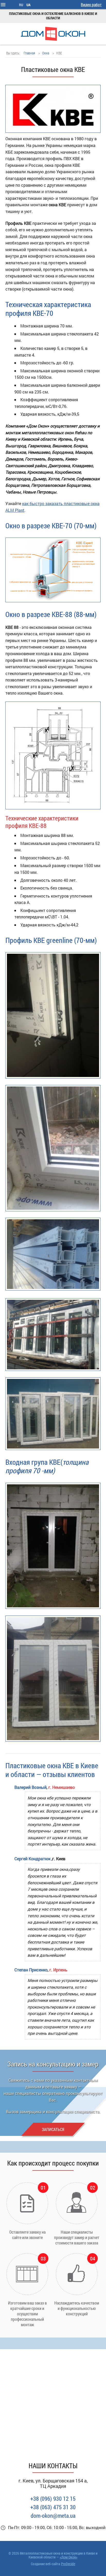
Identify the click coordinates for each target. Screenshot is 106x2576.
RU (21, 5)
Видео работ (91, 5)
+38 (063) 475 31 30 (53, 2507)
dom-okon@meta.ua (53, 2516)
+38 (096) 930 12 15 (53, 2499)
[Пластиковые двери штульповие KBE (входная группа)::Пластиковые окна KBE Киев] (53, 1546)
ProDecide (68, 2564)
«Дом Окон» (69, 2557)
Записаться (53, 2129)
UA (29, 5)
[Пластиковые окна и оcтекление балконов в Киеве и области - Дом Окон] (53, 34)
